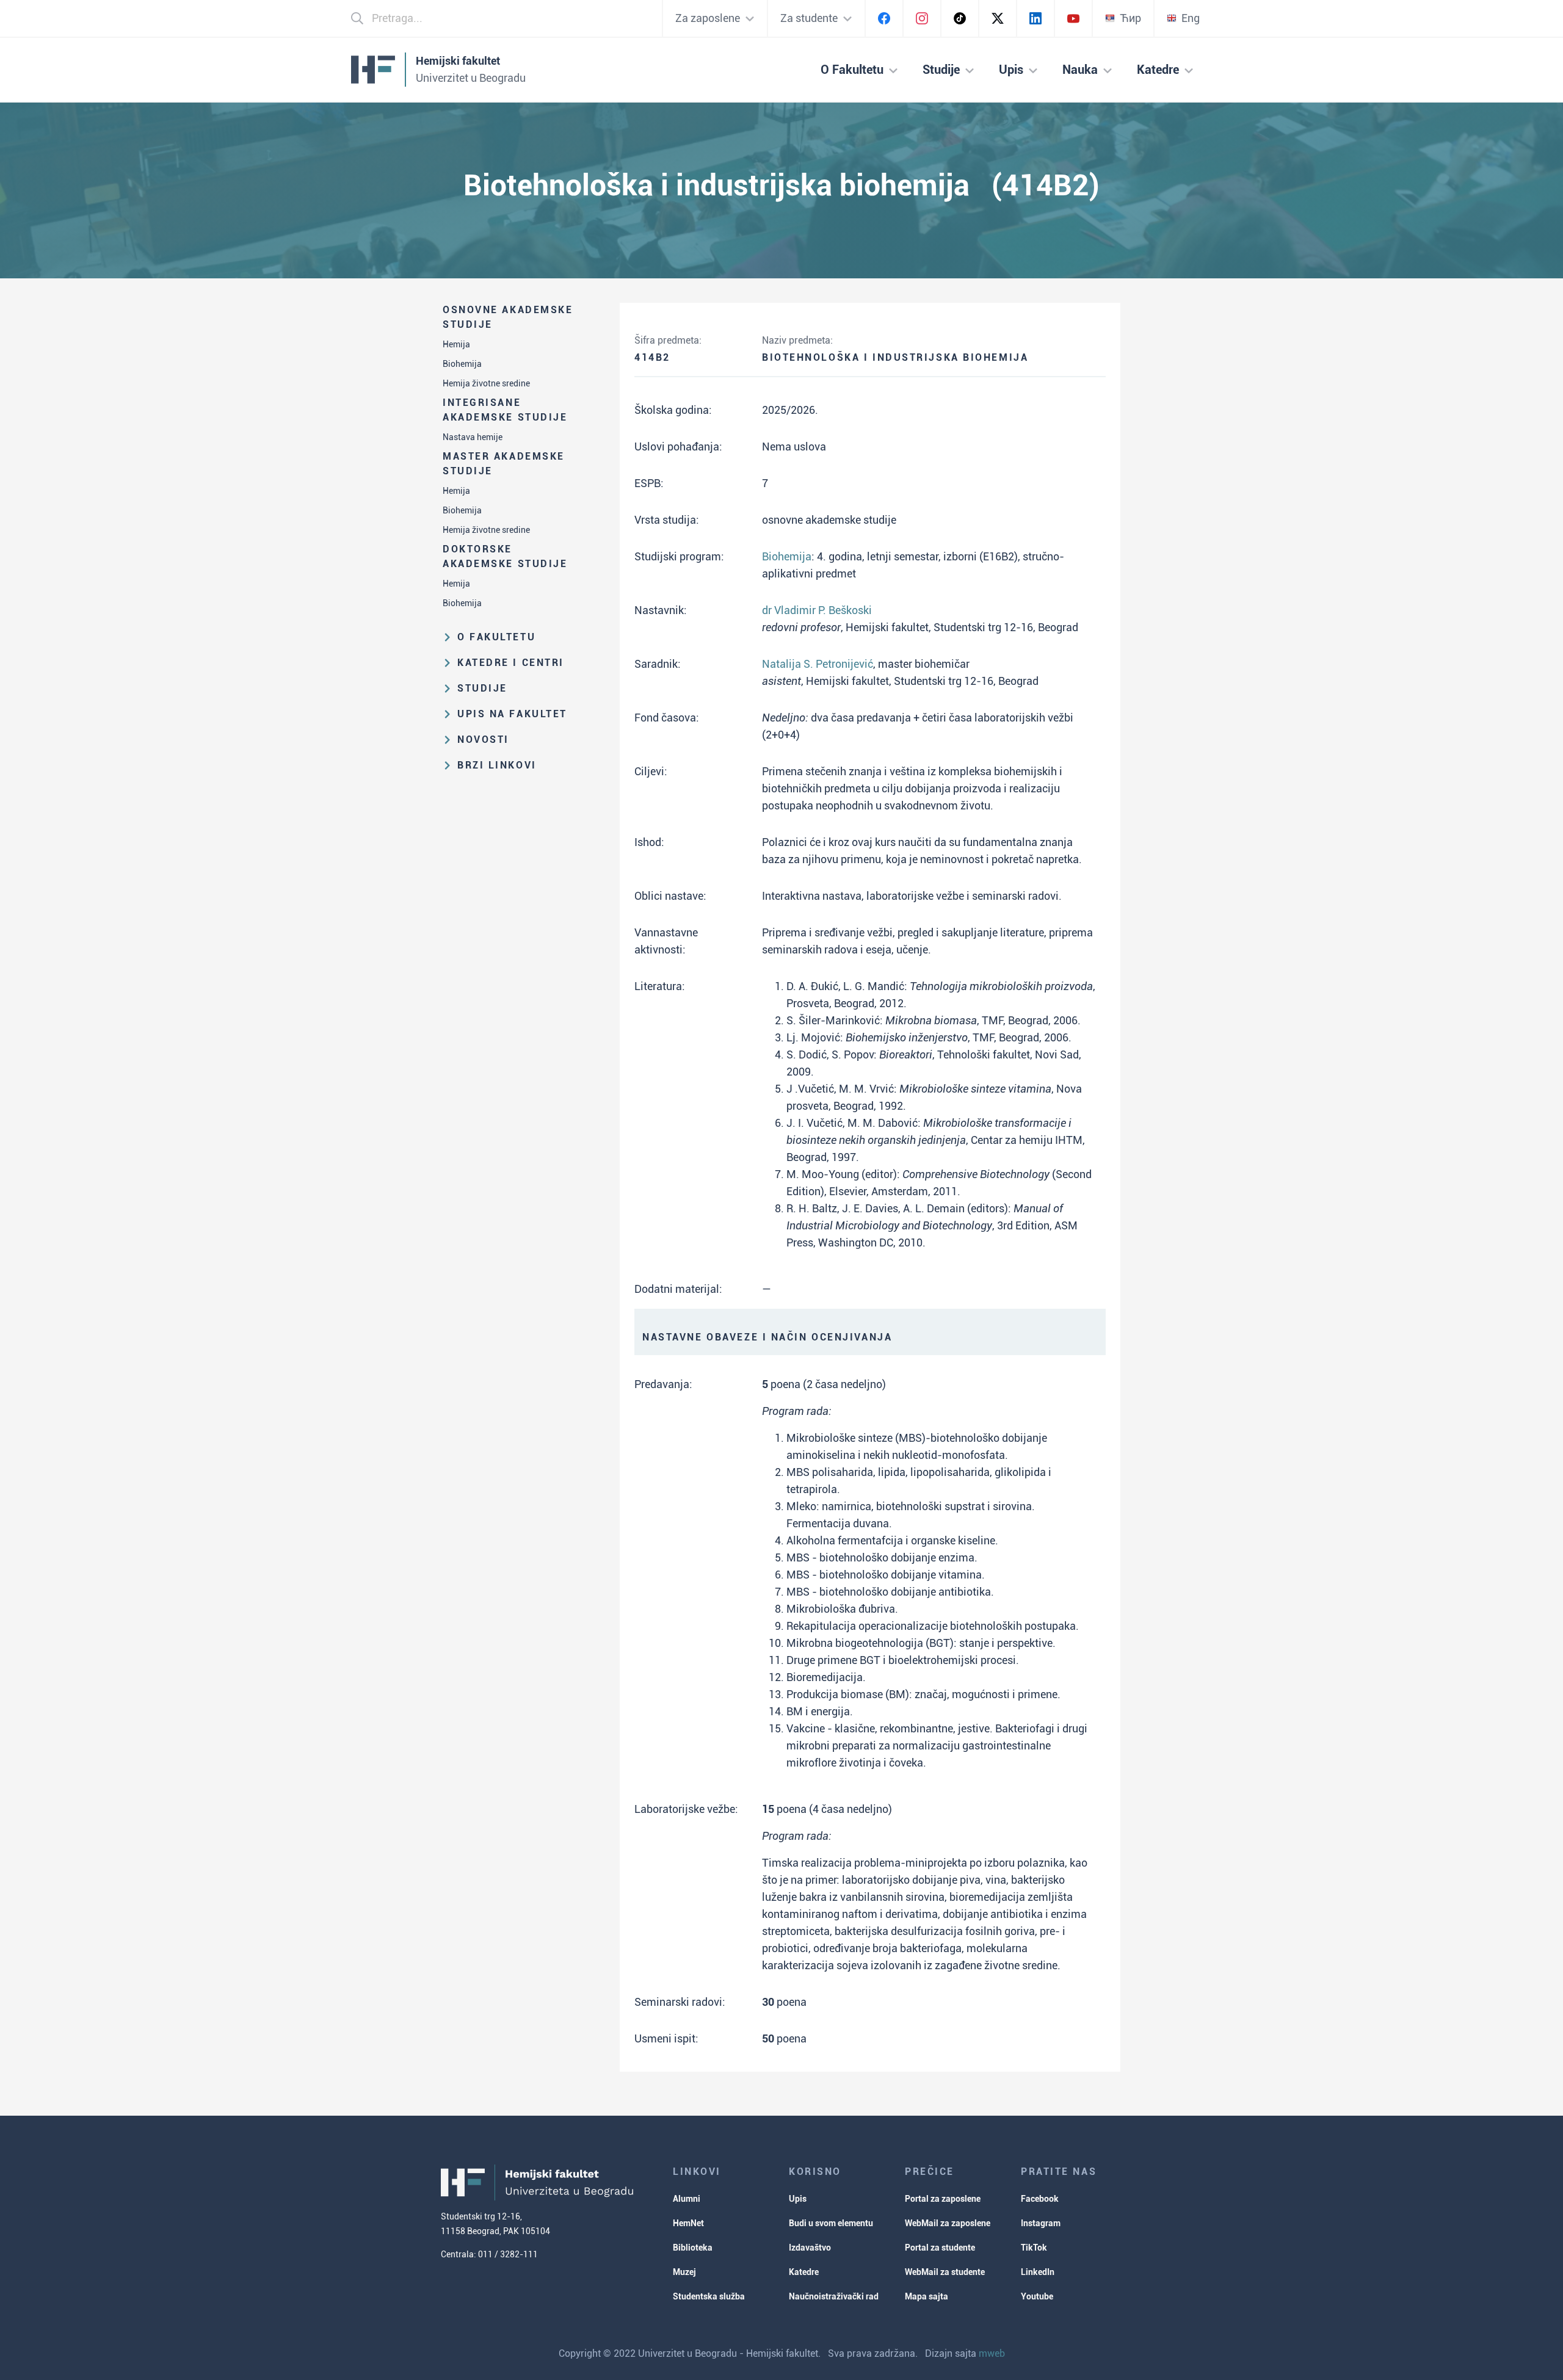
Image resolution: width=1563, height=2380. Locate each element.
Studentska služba (709, 2296)
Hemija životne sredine (486, 383)
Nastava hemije (473, 437)
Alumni (687, 2199)
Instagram (1041, 2223)
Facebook (1040, 2199)
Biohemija (462, 364)
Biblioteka (693, 2248)
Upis (798, 2199)
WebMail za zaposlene (948, 2223)
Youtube (1037, 2296)
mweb (992, 2353)
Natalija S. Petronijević (818, 664)
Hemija (456, 344)
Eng (1191, 18)
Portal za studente (940, 2248)
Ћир (1130, 18)
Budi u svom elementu (831, 2223)
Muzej (684, 2272)
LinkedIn (1038, 2272)
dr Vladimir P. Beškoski (817, 610)
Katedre (804, 2272)
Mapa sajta (927, 2296)
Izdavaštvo (810, 2248)
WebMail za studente (945, 2272)
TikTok (1034, 2248)
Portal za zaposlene (943, 2199)
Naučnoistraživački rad (834, 2296)
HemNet (688, 2223)
